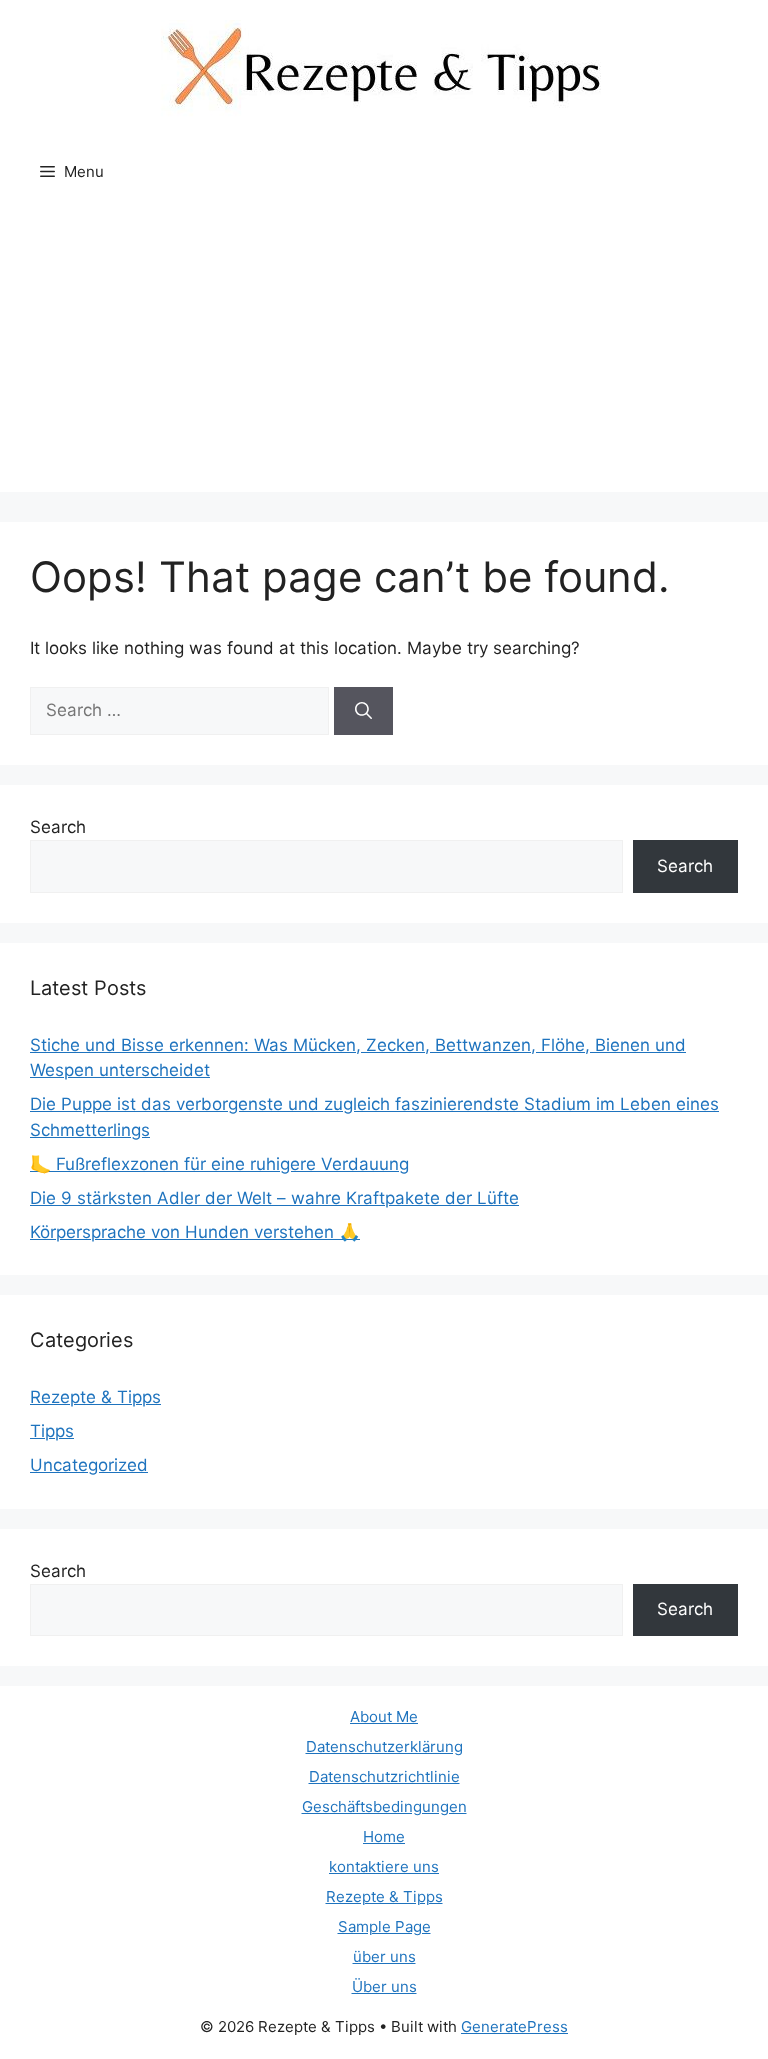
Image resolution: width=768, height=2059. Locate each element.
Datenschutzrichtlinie (384, 1776)
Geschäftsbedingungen (384, 1806)
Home (384, 1836)
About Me (384, 1716)
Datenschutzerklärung (384, 1746)
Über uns (384, 1986)
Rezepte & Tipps (95, 1397)
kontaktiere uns (384, 1866)
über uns (384, 1956)
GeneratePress (514, 2026)
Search (58, 827)
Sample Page (384, 1926)
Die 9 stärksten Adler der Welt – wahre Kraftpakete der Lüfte (274, 1198)
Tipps (52, 1431)
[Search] (363, 711)
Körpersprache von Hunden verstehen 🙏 (195, 1232)
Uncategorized (89, 1465)
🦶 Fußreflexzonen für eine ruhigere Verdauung (219, 1164)
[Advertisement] (384, 352)
